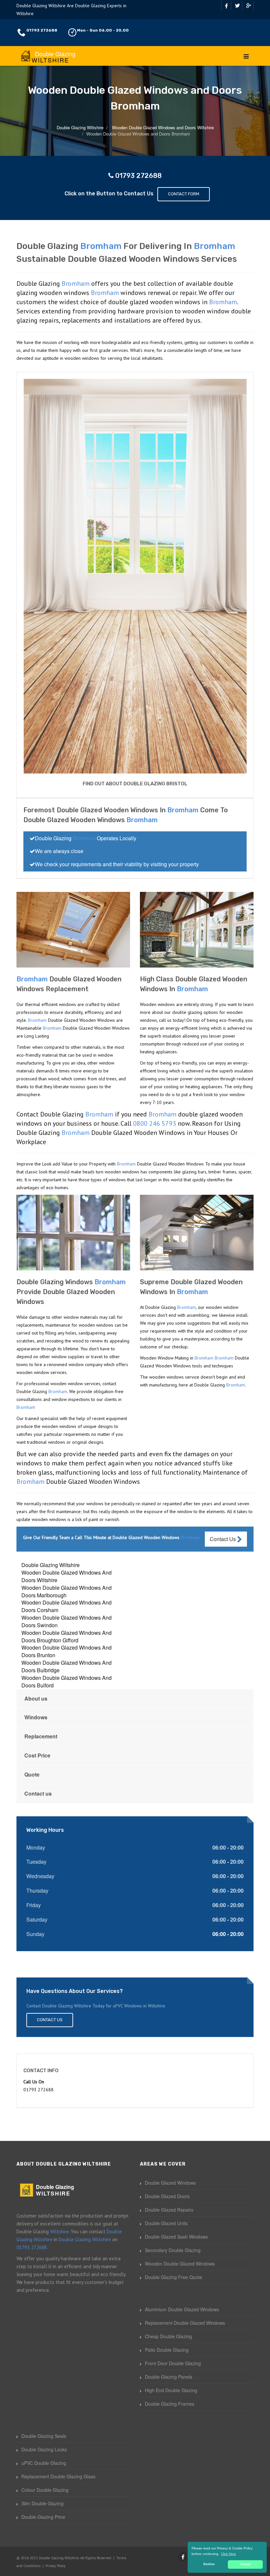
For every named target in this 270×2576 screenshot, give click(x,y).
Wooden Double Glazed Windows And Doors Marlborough (67, 1591)
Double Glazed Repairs (169, 2210)
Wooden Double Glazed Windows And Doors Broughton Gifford (67, 1636)
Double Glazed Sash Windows (176, 2237)
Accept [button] (245, 2564)
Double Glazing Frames (170, 2404)
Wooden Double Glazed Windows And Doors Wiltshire (67, 1576)
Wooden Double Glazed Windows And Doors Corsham (67, 1606)
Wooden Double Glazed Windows (180, 2264)
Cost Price (37, 1755)
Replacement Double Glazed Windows (185, 2323)
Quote (32, 1774)
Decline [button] (209, 2564)
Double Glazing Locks (44, 2449)
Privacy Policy (55, 2566)
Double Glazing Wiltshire (51, 1565)
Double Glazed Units (166, 2223)
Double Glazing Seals (44, 2436)
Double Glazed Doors (167, 2196)
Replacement (41, 1736)
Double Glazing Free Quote (174, 2277)
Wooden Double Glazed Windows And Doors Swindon (67, 1621)
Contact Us (223, 1539)
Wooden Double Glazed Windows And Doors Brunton (67, 1651)
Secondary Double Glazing (173, 2250)
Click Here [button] (229, 2554)
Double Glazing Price (43, 2517)
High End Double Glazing (171, 2390)
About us (36, 1698)
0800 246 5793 (155, 1123)
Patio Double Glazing (167, 2350)
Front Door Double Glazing (173, 2363)
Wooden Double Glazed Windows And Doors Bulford (67, 1681)
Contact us (38, 1793)
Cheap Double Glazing (168, 2336)
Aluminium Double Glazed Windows (182, 2309)
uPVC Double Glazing (44, 2463)
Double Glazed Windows (170, 2183)
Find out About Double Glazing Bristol (135, 784)
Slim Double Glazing (42, 2503)
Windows (36, 1717)
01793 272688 (42, 30)
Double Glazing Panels (169, 2377)
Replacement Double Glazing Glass (58, 2476)
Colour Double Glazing (45, 2490)
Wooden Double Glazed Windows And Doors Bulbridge (67, 1666)
